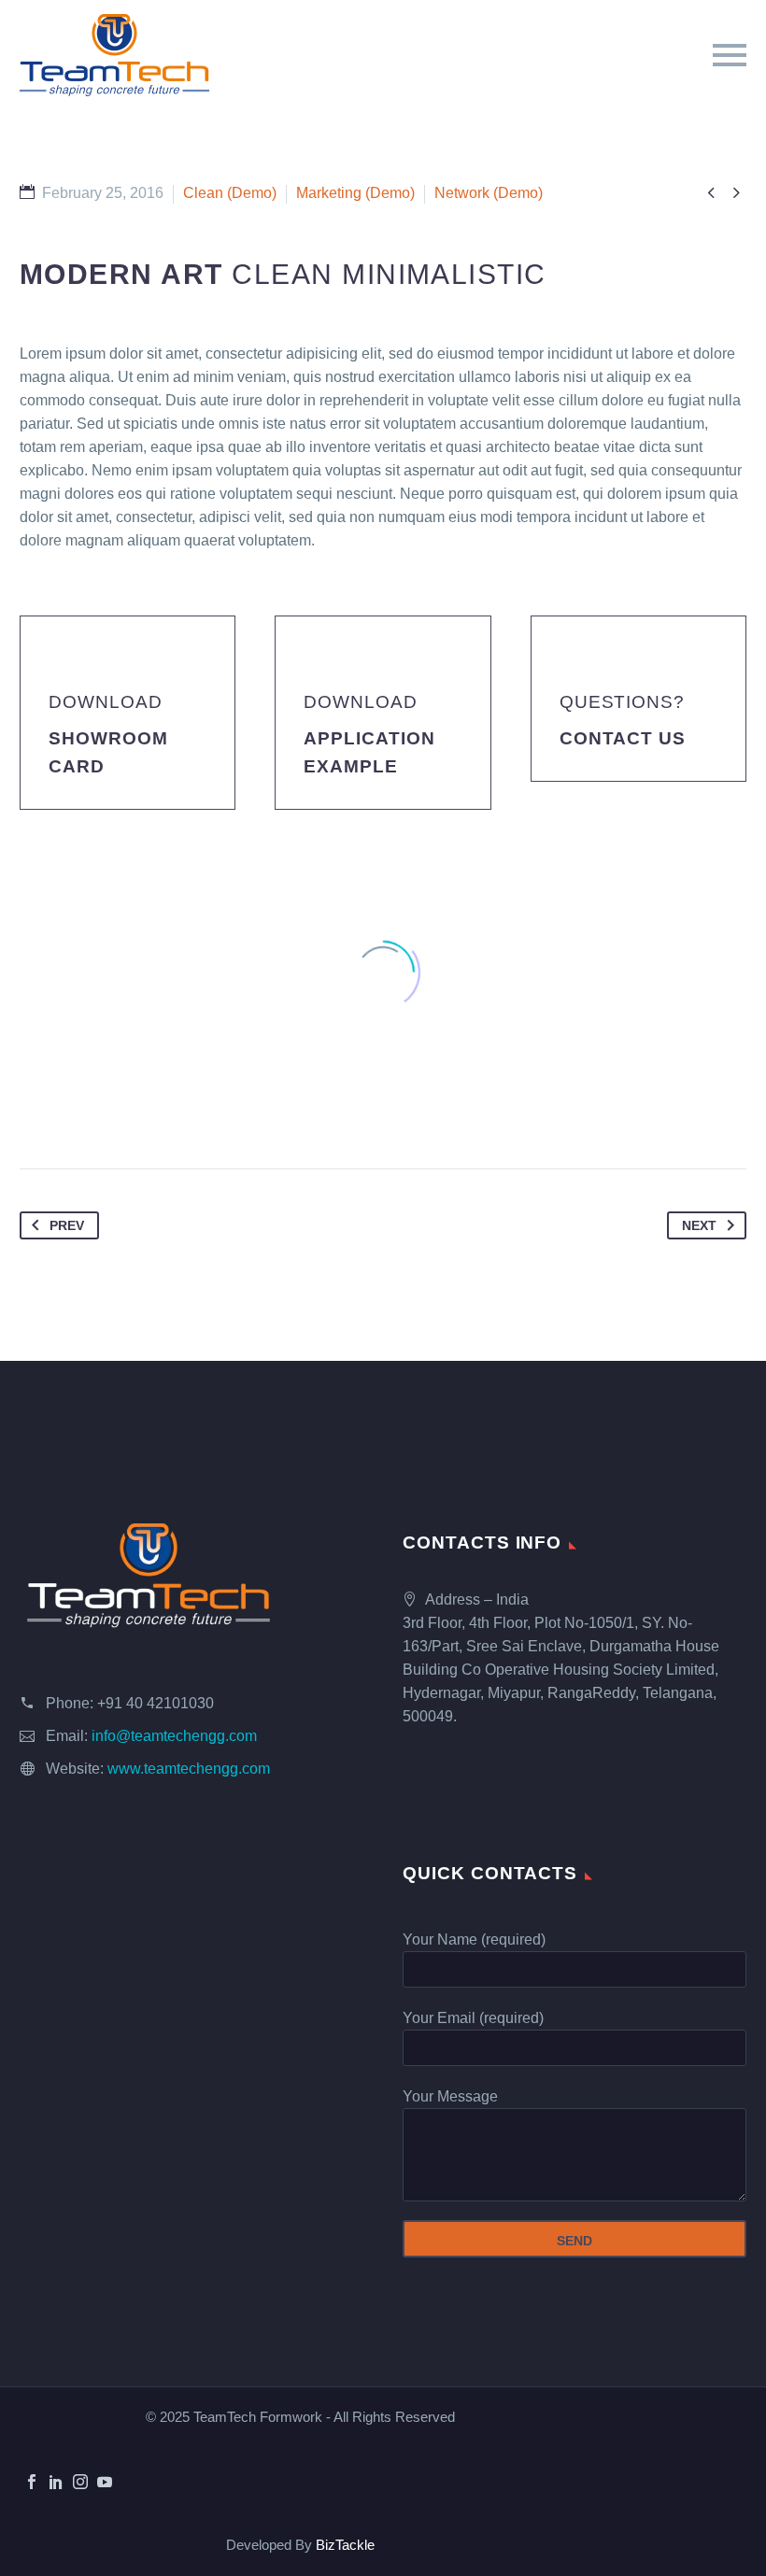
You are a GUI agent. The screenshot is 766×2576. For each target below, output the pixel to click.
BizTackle (345, 2545)
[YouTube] (105, 2482)
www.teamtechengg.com (189, 1769)
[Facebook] (32, 2482)
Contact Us (623, 738)
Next (699, 1225)
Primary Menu (730, 55)
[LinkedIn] (56, 2482)
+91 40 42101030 (156, 1703)
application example (369, 752)
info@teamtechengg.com (174, 1736)
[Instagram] (80, 2482)
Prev (67, 1225)
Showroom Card (108, 752)
